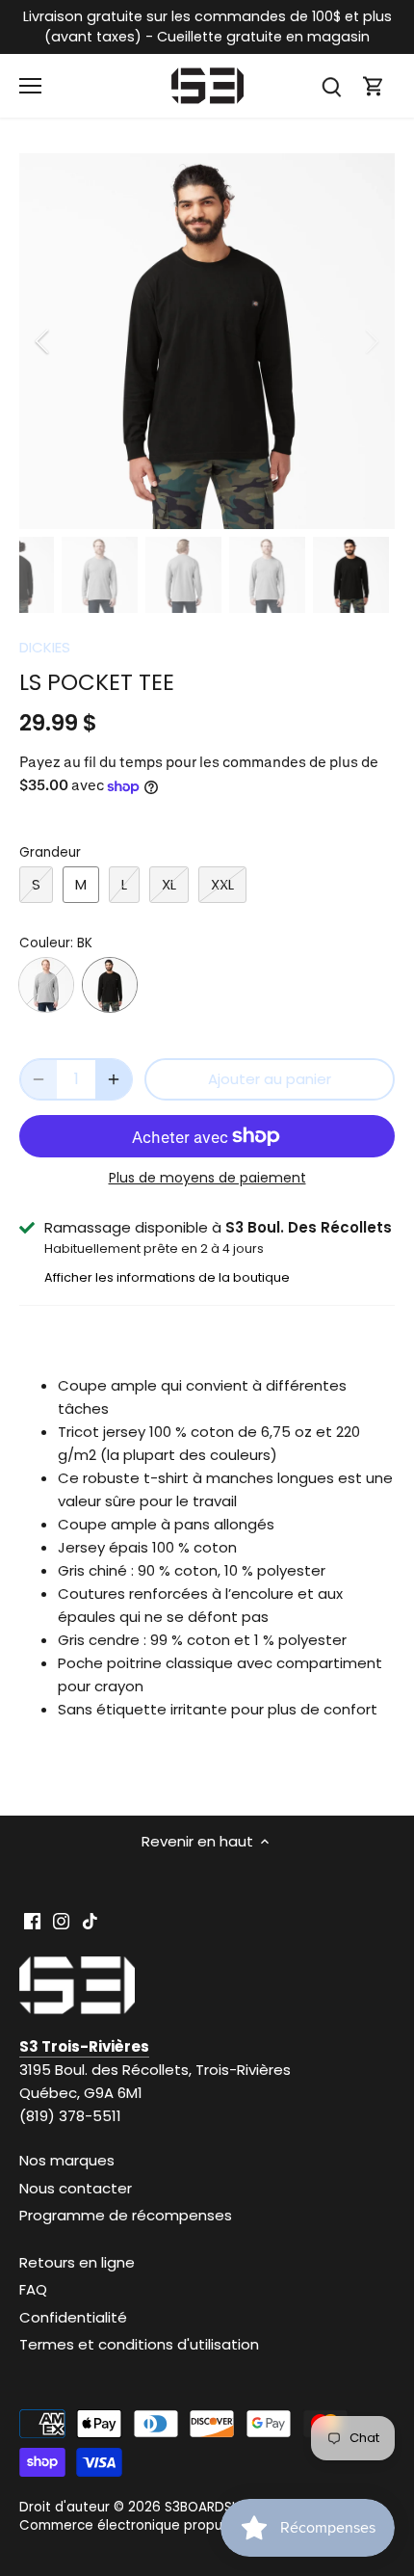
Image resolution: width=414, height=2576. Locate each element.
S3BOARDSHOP (212, 2507)
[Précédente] (43, 341)
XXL (222, 884)
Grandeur (50, 853)
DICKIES (45, 647)
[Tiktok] (90, 1919)
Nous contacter (76, 2188)
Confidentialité (73, 2317)
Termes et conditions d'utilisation (139, 2344)
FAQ (33, 2289)
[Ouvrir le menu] (30, 86)
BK (110, 985)
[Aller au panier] (374, 86)
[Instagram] (61, 1919)
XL (169, 884)
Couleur (45, 943)
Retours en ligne (77, 2262)
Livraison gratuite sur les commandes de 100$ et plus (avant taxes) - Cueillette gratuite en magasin (207, 27)
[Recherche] (331, 86)
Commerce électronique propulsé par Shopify (169, 2525)
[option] (207, 341)
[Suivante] (371, 341)
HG (46, 985)
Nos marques (67, 2160)
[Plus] (114, 1079)
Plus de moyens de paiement (207, 1178)
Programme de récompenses (126, 2215)
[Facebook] (32, 1919)
